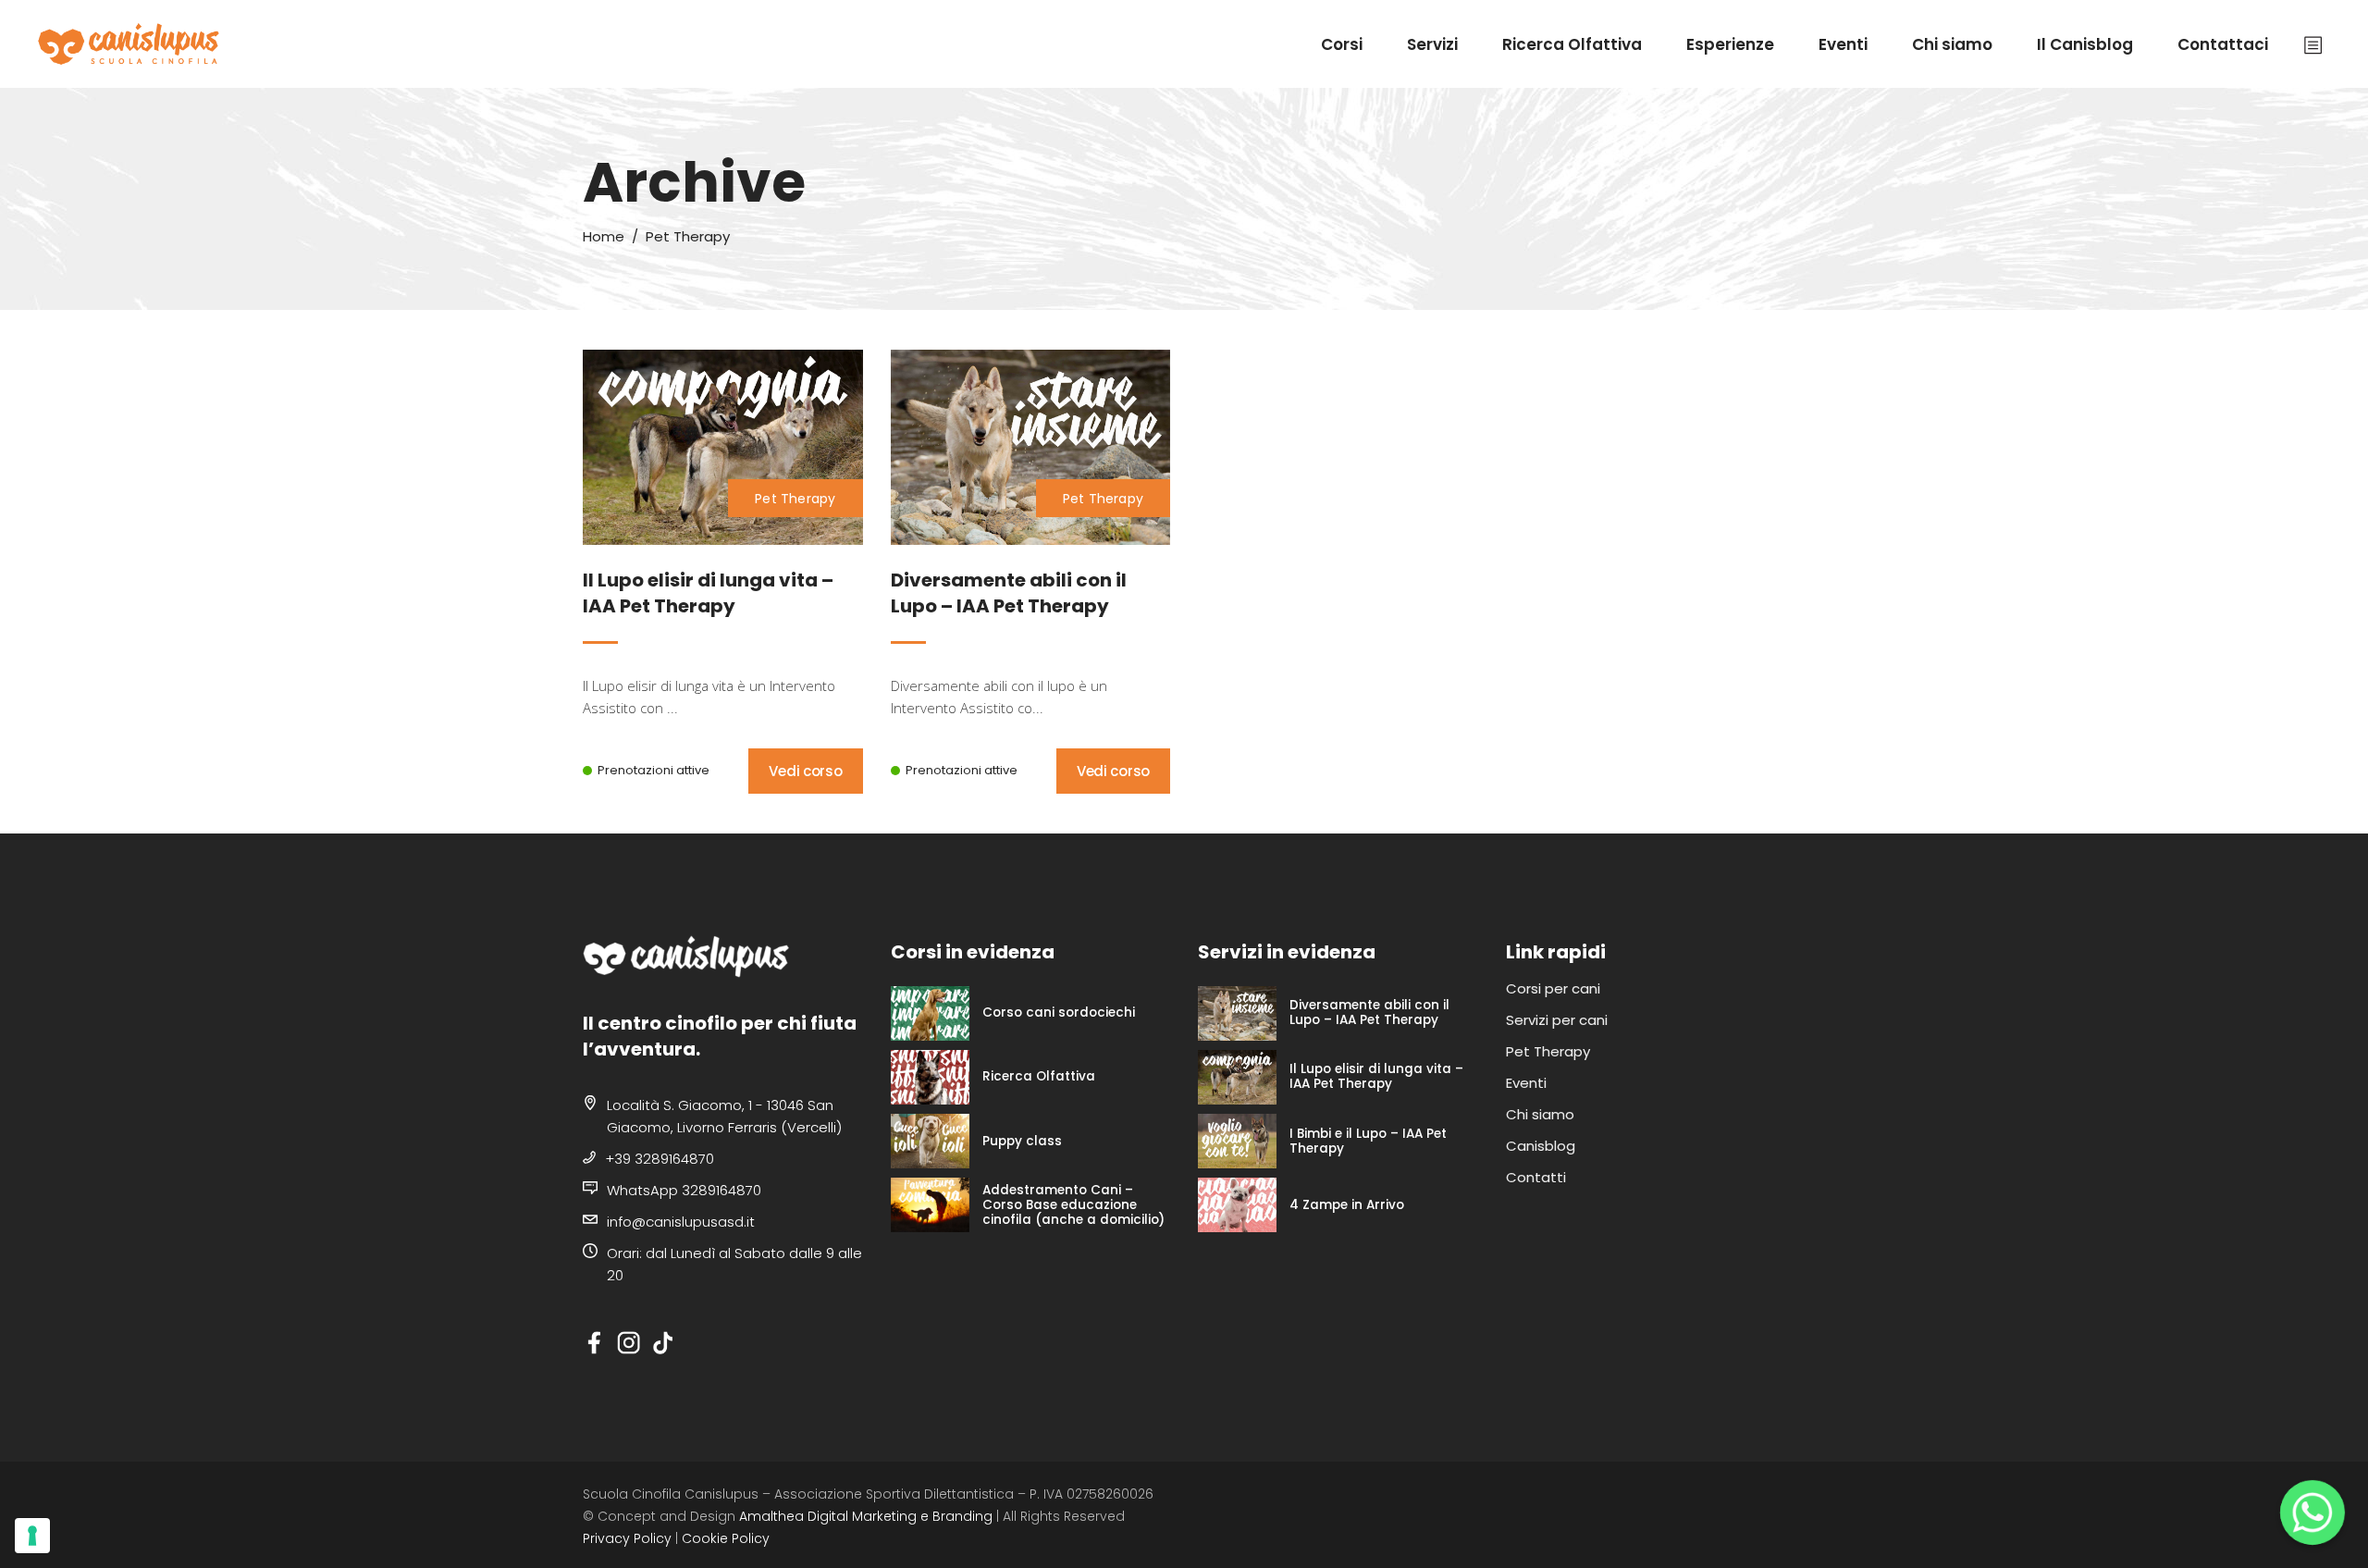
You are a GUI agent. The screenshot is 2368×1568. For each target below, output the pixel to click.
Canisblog (1541, 1146)
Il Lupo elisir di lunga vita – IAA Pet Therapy (1376, 1077)
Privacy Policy (627, 1538)
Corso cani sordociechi (1059, 1013)
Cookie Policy (726, 1538)
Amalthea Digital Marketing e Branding (866, 1516)
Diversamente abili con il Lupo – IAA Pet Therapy (1369, 1013)
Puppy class (1022, 1142)
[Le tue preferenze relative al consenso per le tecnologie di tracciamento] (32, 1536)
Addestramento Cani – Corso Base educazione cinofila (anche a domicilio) (1073, 1205)
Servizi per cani (1557, 1020)
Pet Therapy (795, 499)
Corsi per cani (1553, 988)
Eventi (1526, 1083)
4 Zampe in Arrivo (1347, 1205)
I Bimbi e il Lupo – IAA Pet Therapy (1368, 1142)
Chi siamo (1540, 1114)
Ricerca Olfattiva (1039, 1077)
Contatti (1536, 1177)
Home (604, 236)
